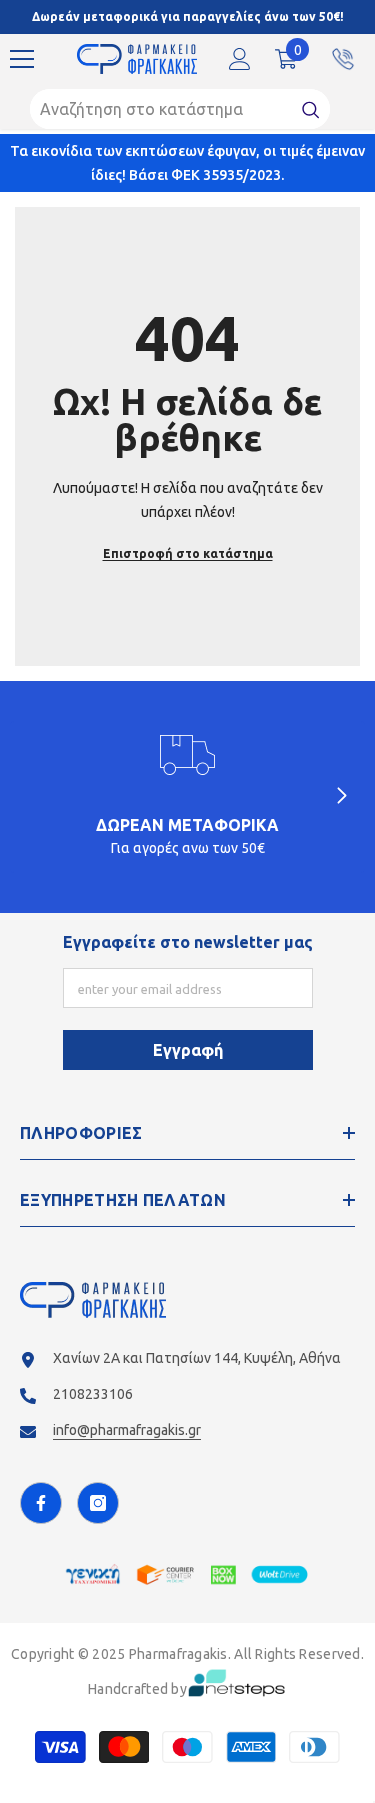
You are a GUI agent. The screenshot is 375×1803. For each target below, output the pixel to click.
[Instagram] (98, 1503)
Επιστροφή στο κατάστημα (188, 553)
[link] (187, 797)
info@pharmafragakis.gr (127, 1430)
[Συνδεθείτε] (240, 59)
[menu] (22, 59)
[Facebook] (41, 1503)
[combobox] (161, 109)
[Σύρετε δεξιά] (341, 797)
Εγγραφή (188, 1050)
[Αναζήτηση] (180, 109)
